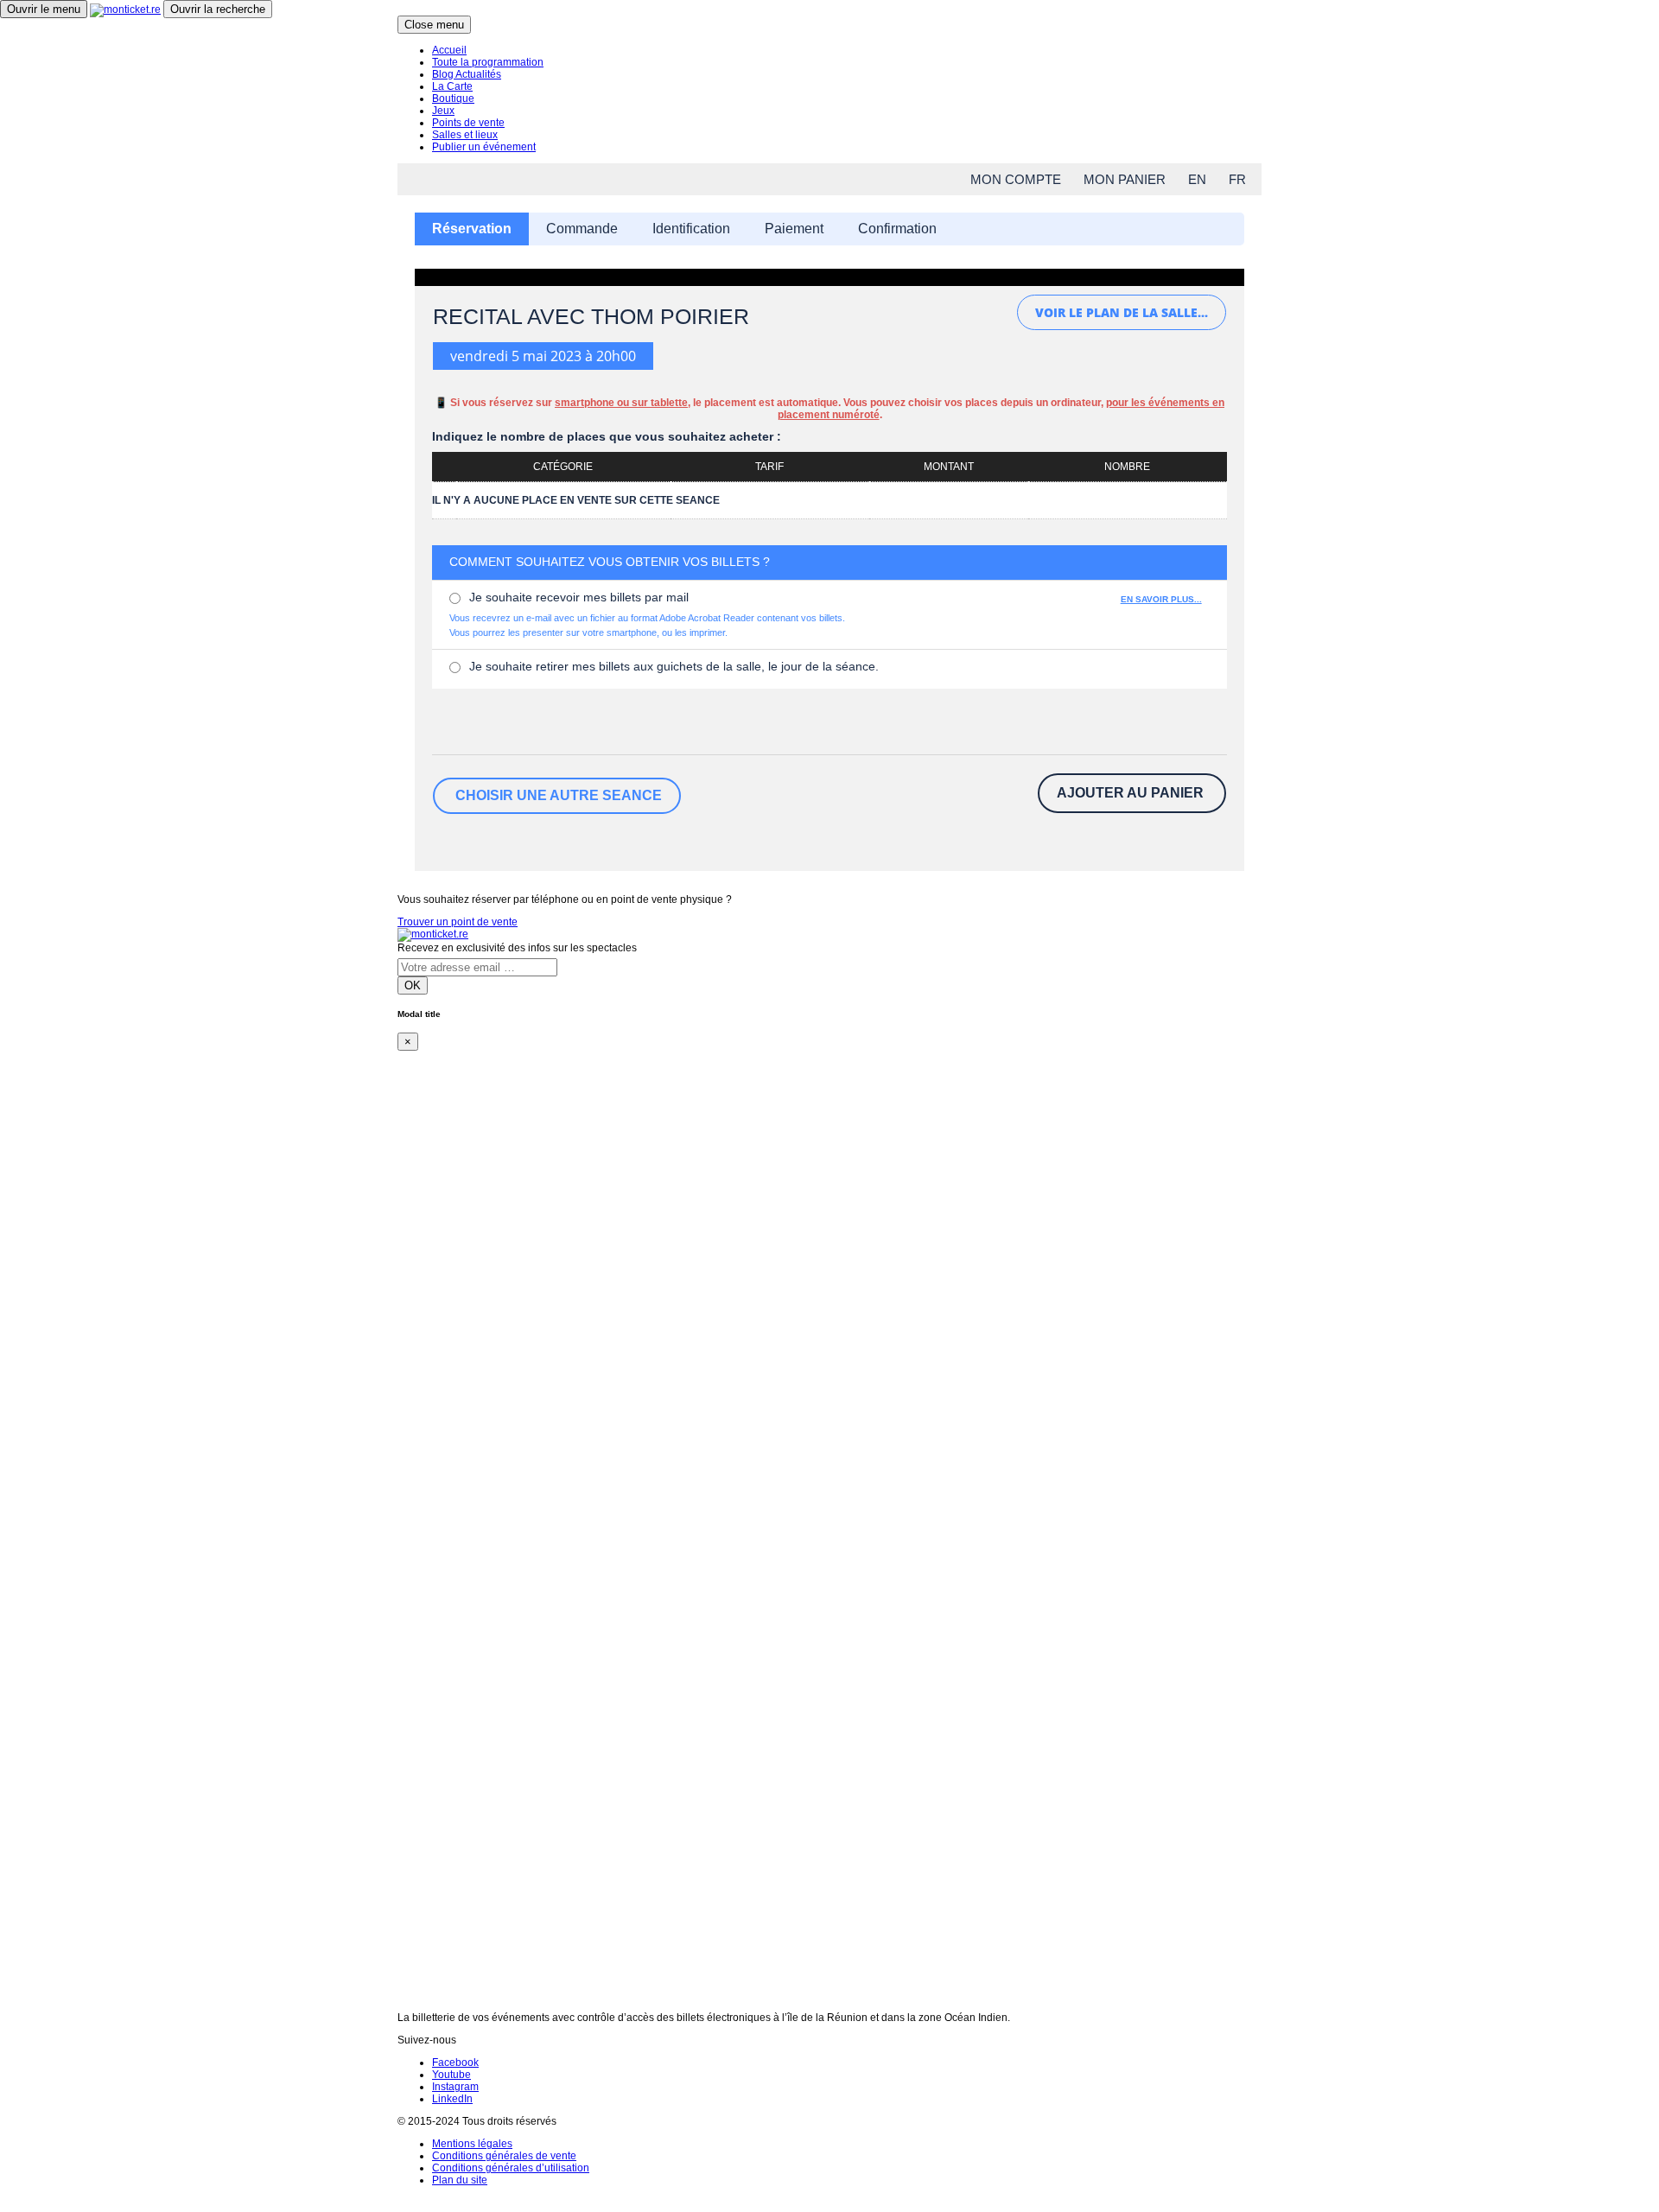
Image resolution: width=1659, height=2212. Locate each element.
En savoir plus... (1161, 599)
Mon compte (1016, 179)
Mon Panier (1125, 179)
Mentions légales (472, 2144)
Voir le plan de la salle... (1122, 312)
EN (1197, 179)
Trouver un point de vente (458, 922)
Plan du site (460, 2180)
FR (1237, 179)
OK (413, 985)
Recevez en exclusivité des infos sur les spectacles (517, 948)
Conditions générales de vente (504, 2156)
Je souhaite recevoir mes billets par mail (579, 597)
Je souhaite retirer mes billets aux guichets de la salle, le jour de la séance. (674, 666)
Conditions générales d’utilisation (511, 2168)
